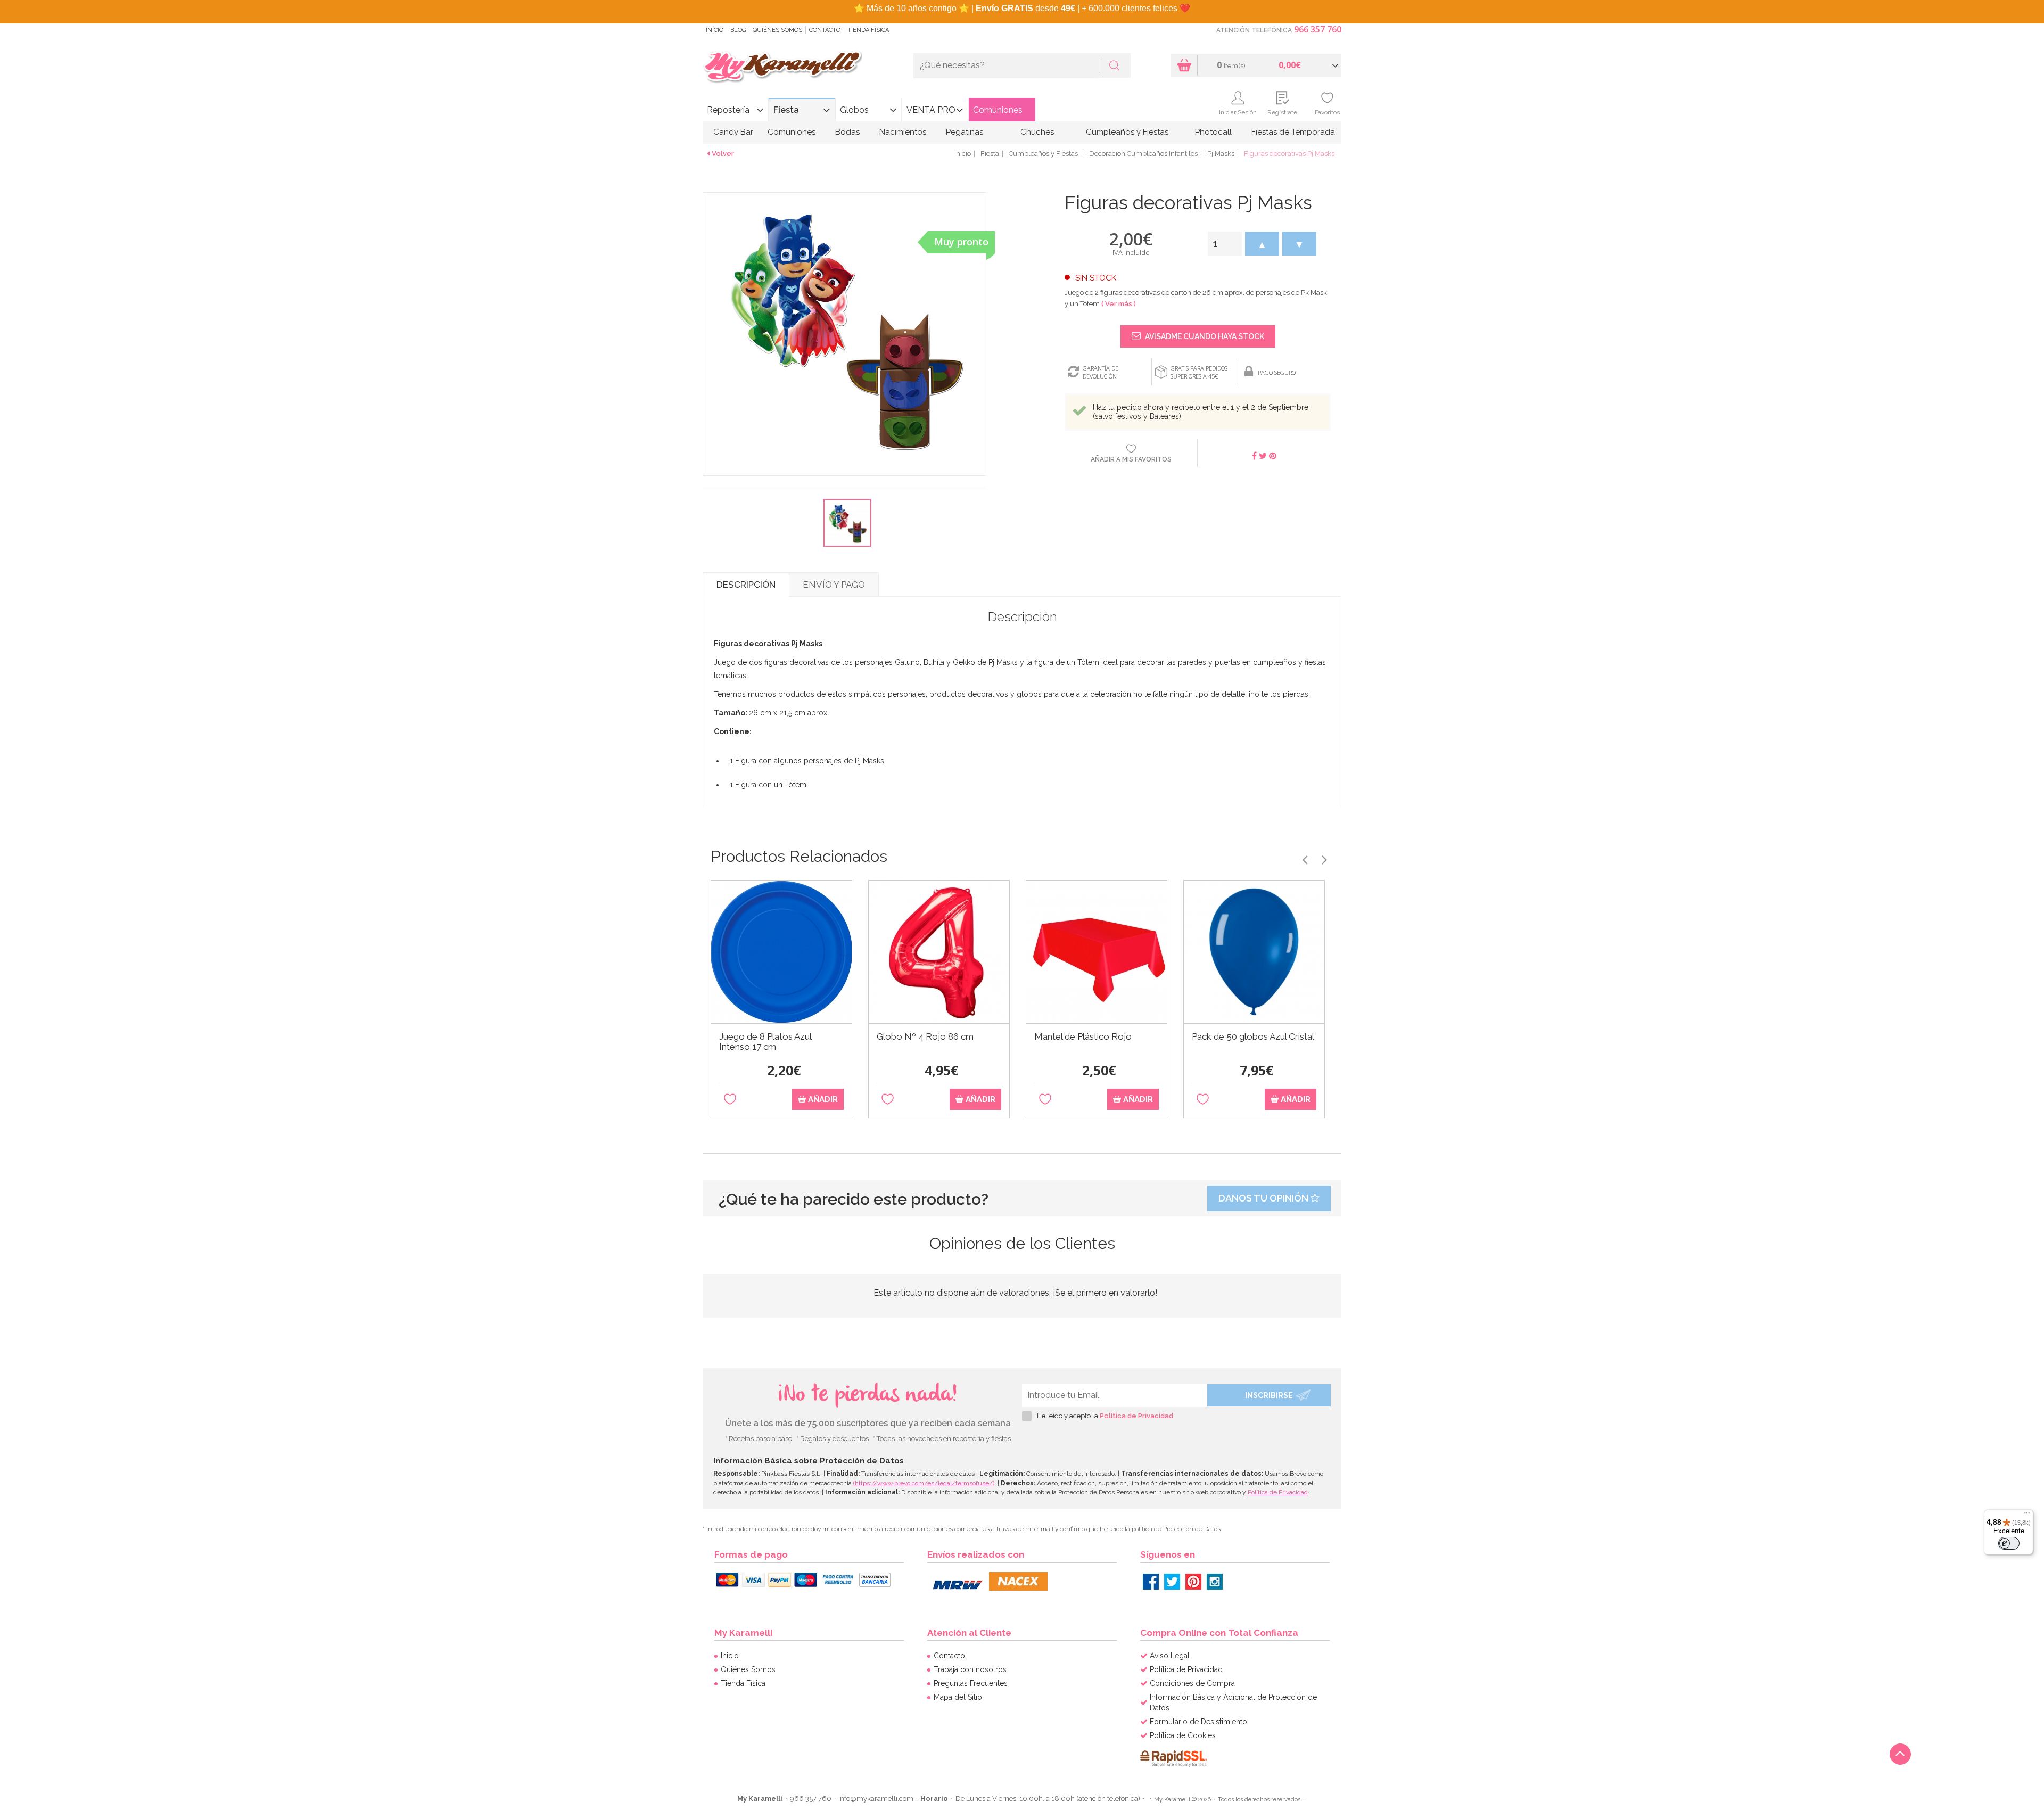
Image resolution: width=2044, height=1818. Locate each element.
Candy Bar (733, 132)
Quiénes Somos (777, 30)
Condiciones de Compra (1192, 1683)
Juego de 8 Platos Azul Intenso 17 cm (765, 1042)
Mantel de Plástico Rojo (1083, 1037)
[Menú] (2027, 1516)
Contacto (825, 30)
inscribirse (1269, 1395)
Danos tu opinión (1264, 1198)
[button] (1262, 244)
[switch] (2009, 1543)
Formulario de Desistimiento (1198, 1722)
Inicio (715, 30)
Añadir (822, 1099)
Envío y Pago (834, 585)
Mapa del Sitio (958, 1697)
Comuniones (998, 110)
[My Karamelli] (782, 67)
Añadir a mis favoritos (1131, 459)
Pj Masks (1221, 154)
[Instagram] (1215, 1582)
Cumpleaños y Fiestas (1127, 132)
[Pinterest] (1193, 1582)
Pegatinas (965, 132)
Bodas (847, 132)
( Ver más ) (1119, 304)
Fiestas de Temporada (1293, 132)
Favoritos (1327, 112)
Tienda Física (868, 30)
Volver (723, 154)
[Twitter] (1172, 1582)
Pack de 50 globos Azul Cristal (1253, 1037)
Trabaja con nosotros (970, 1669)
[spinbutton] (1225, 244)
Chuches (1037, 132)
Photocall (1213, 132)
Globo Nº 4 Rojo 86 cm (925, 1037)
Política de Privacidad (1136, 1416)
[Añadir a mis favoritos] (730, 1100)
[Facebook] (1151, 1582)
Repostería (728, 110)
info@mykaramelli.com (876, 1799)
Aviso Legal (1170, 1656)
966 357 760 (1318, 29)
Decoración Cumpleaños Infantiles (1143, 154)
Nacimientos (903, 132)
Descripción (746, 585)
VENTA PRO (931, 110)
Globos (854, 110)
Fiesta (786, 110)
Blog (738, 30)
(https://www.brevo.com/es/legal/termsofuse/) (924, 1483)
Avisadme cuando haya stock (1204, 336)
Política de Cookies (1183, 1735)
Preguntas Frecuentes (971, 1683)
